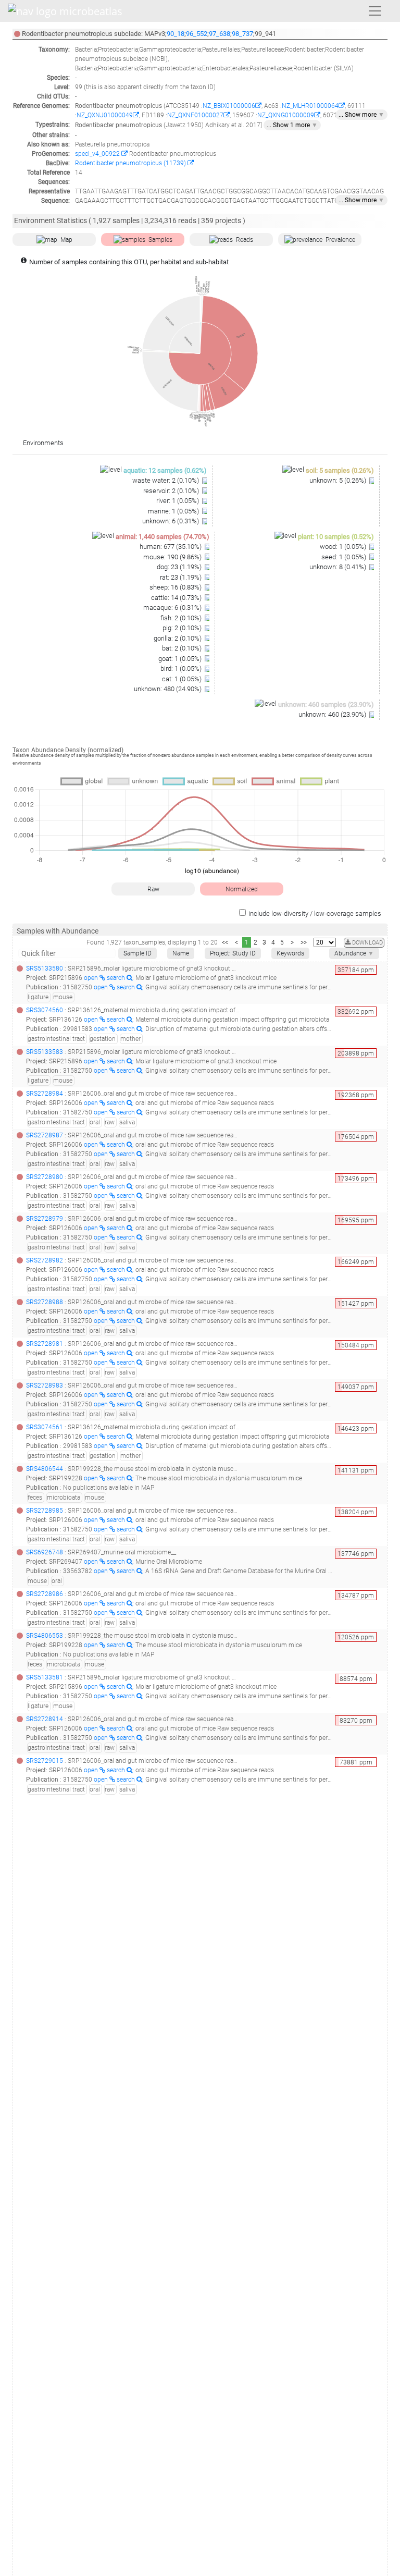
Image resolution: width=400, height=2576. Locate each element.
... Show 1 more (292, 125)
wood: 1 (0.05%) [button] (344, 547)
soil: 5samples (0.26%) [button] (340, 470)
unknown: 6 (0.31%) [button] (171, 521)
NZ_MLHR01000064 (310, 106)
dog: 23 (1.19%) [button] (180, 567)
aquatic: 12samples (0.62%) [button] (165, 470)
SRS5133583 (45, 1052)
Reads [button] (245, 240)
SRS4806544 (45, 1469)
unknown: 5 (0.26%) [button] (339, 480)
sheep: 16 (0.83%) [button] (176, 587)
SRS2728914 (45, 1719)
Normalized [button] (242, 889)
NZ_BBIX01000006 (229, 106)
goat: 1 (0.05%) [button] (181, 659)
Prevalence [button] (340, 240)
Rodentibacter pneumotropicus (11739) (131, 163)
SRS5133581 (45, 1677)
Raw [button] (153, 889)
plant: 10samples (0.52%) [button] (336, 537)
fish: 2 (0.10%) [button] (182, 618)
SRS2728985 (45, 1511)
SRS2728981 (45, 1344)
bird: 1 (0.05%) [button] (182, 668)
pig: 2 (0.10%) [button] (183, 628)
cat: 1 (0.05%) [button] (183, 679)
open (92, 978)
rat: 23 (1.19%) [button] (182, 577)
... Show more (361, 115)
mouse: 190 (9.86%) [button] (173, 557)
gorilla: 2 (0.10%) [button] (178, 638)
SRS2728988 (45, 1302)
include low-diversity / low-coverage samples (315, 913)
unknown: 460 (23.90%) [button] (333, 714)
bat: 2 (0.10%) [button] (183, 648)
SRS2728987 (45, 1135)
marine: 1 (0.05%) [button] (174, 511)
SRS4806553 (45, 1636)
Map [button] (66, 240)
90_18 (176, 34)
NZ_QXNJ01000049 (105, 115)
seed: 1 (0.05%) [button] (345, 557)
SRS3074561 (45, 1427)
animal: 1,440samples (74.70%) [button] (162, 537)
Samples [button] (160, 240)
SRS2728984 (45, 1094)
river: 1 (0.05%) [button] (178, 501)
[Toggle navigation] (375, 11)
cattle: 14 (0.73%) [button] (177, 598)
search (117, 978)
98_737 (242, 34)
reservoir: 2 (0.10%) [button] (172, 491)
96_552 (197, 34)
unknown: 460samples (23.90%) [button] (326, 704)
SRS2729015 (45, 1761)
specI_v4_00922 (98, 154)
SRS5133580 (45, 968)
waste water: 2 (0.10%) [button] (166, 480)
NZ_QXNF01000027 (195, 115)
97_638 (220, 34)
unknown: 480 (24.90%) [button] (168, 689)
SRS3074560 (45, 1010)
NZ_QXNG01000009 (286, 115)
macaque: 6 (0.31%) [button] (173, 608)
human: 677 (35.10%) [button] (171, 547)
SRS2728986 (45, 1594)
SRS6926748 (45, 1552)
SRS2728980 (45, 1177)
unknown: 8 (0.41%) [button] (339, 567)
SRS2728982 (45, 1260)
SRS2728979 (45, 1219)
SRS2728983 (45, 1385)
